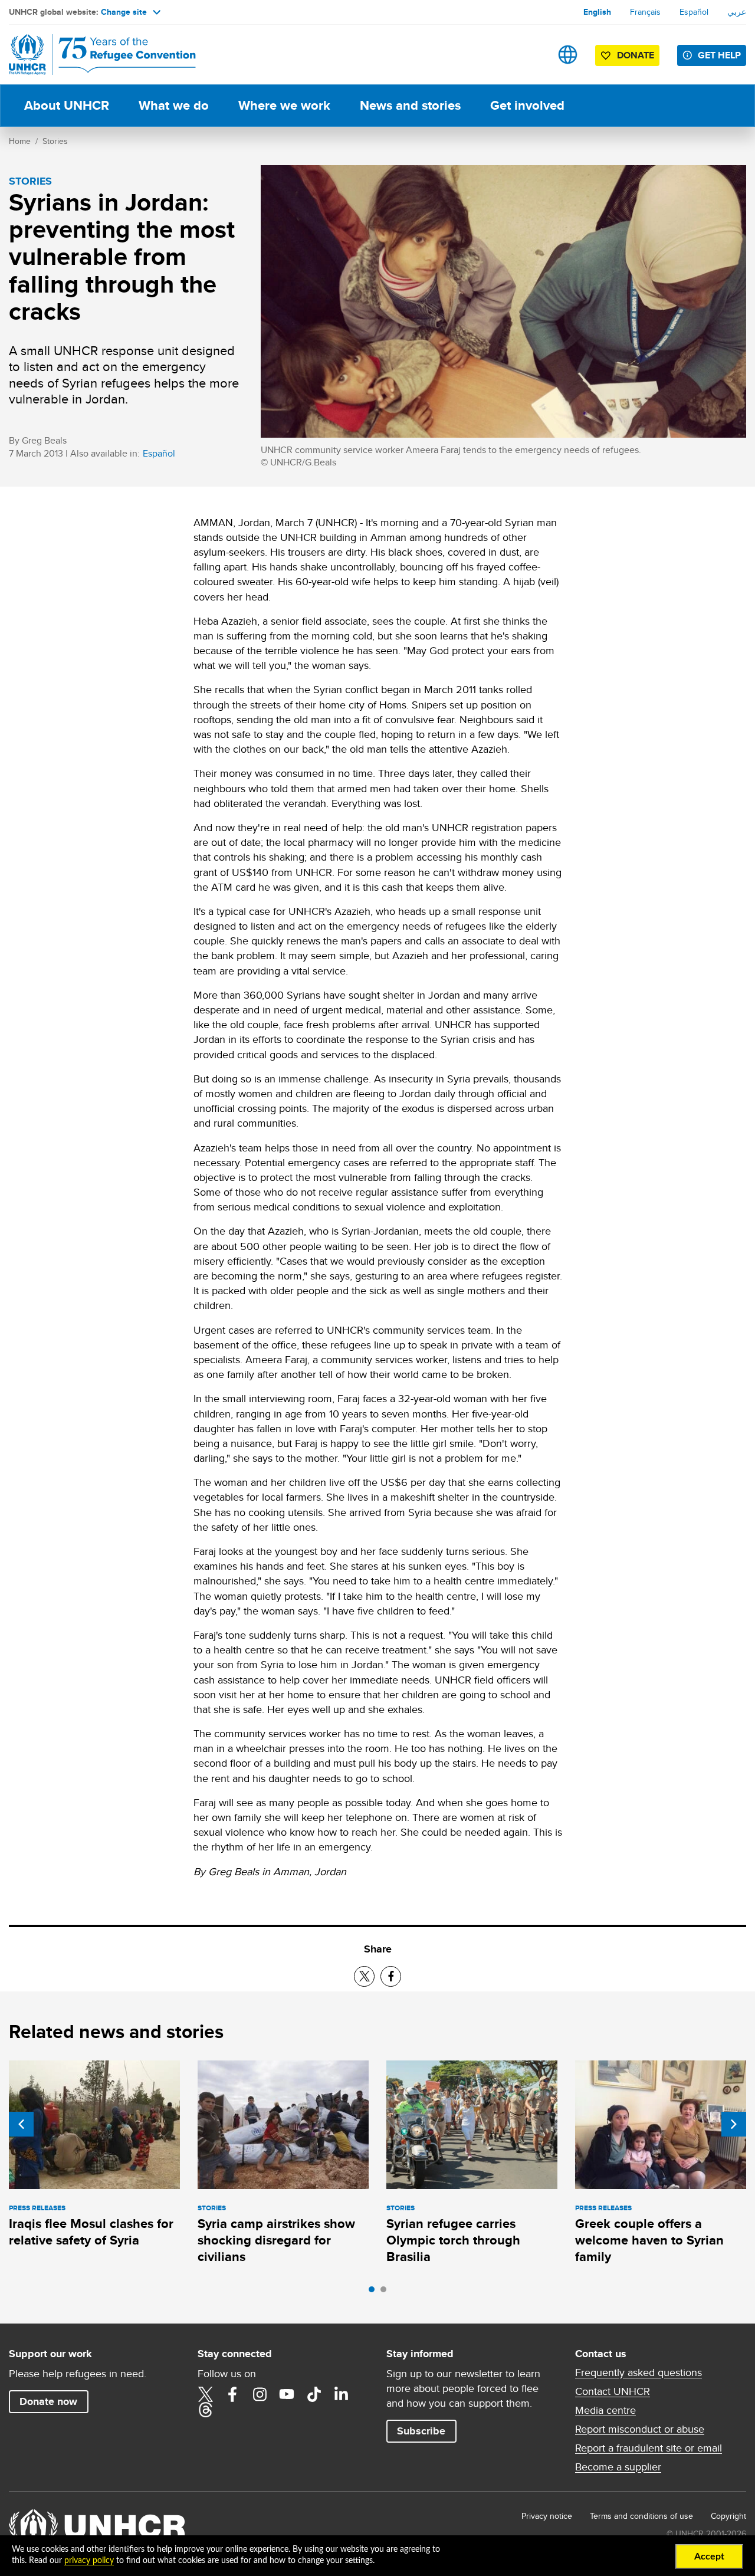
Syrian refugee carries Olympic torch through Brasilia (453, 2240)
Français (645, 12)
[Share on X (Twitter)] (364, 1976)
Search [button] (531, 55)
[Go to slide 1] (375, 2292)
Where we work (284, 105)
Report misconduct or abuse (640, 2429)
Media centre (605, 2410)
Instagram (260, 2394)
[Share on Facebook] (391, 1976)
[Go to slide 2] (386, 2292)
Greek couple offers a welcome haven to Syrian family (649, 2240)
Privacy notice (547, 2516)
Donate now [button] (48, 2401)
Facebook (232, 2394)
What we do (174, 105)
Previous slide (21, 2124)
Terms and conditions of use (641, 2516)
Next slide (734, 2124)
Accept (709, 2557)
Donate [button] (636, 55)
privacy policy (89, 2561)
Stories (55, 141)
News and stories (410, 105)
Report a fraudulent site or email (649, 2448)
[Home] (91, 55)
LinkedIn (341, 2394)
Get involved (527, 105)
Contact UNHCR (613, 2391)
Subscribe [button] (421, 2431)
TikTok (314, 2394)
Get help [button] (719, 55)
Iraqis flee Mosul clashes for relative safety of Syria (91, 2232)
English (597, 12)
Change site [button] (124, 12)
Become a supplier (618, 2467)
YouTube (287, 2394)
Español (694, 12)
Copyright (728, 2516)
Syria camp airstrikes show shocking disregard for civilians (276, 2240)
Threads (205, 2410)
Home (20, 141)
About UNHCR (67, 105)
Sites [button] (568, 55)
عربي (737, 12)
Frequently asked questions (639, 2372)
